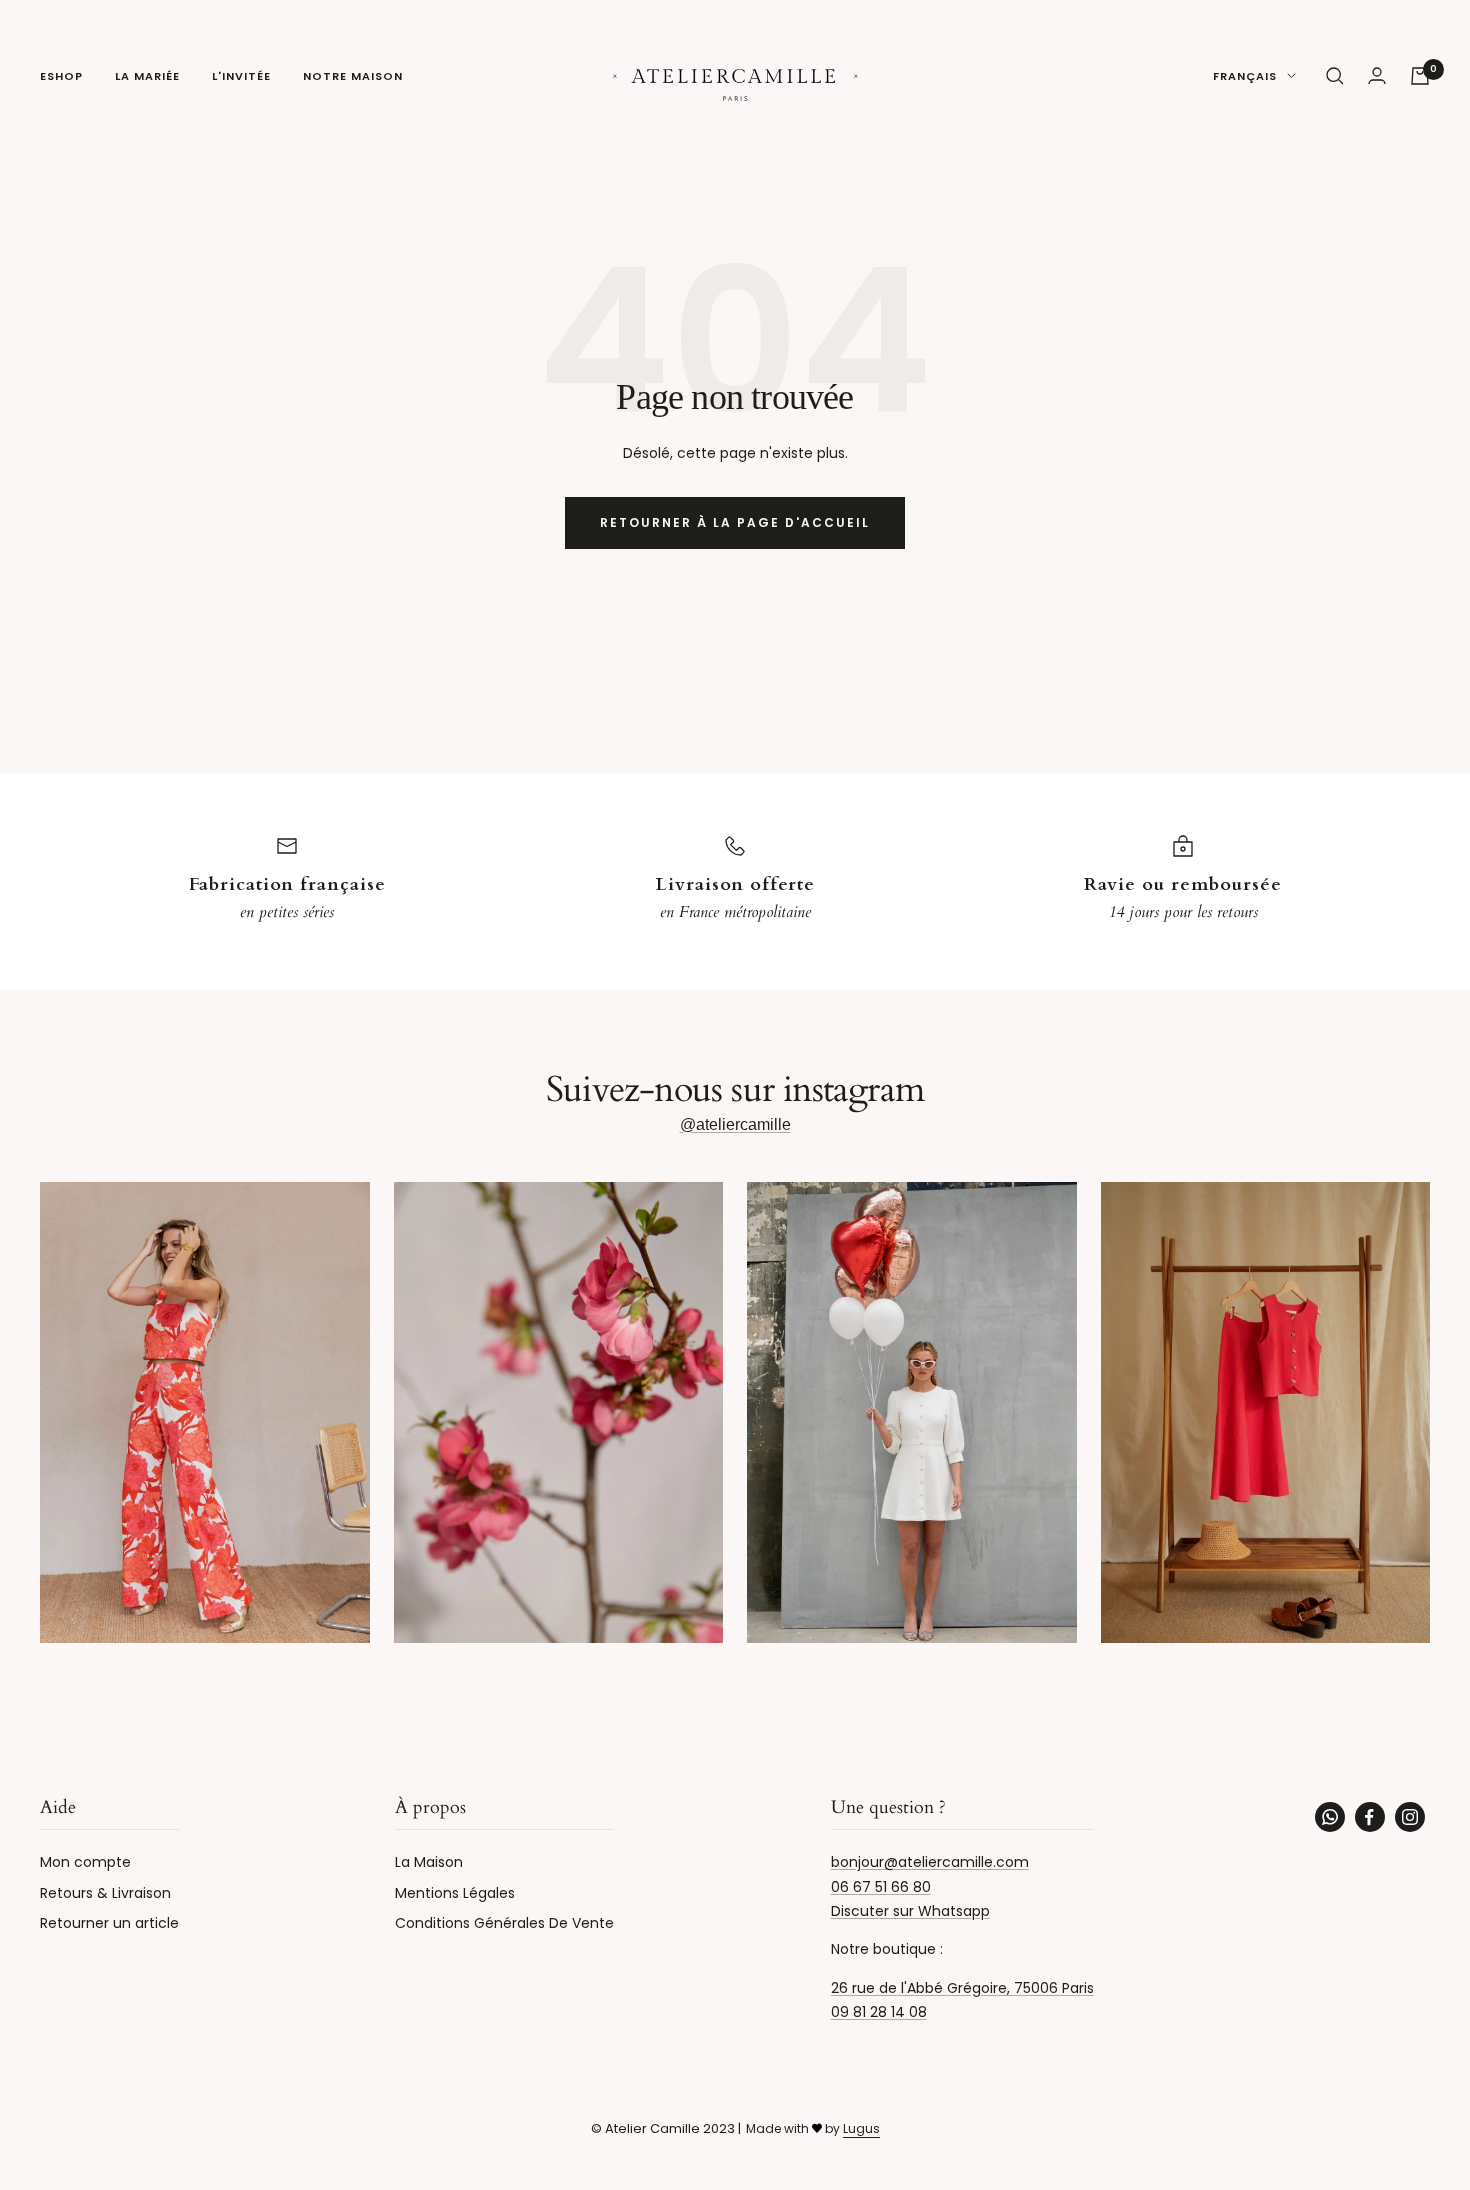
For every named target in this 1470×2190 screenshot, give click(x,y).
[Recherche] (1335, 76)
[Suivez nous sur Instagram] (1410, 1817)
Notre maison (353, 76)
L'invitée (241, 76)
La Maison (429, 1862)
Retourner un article (109, 1923)
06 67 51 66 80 (881, 1887)
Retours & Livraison (105, 1893)
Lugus (861, 2128)
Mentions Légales (455, 1893)
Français (1245, 76)
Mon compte (85, 1862)
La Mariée (147, 76)
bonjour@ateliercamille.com (930, 1862)
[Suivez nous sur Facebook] (1370, 1817)
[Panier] (1420, 76)
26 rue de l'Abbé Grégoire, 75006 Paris (962, 1988)
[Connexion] (1377, 75)
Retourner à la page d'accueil (735, 522)
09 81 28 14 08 (879, 2012)
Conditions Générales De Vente (504, 1923)
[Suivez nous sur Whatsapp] (1330, 1817)
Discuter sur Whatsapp (910, 1911)
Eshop (61, 76)
